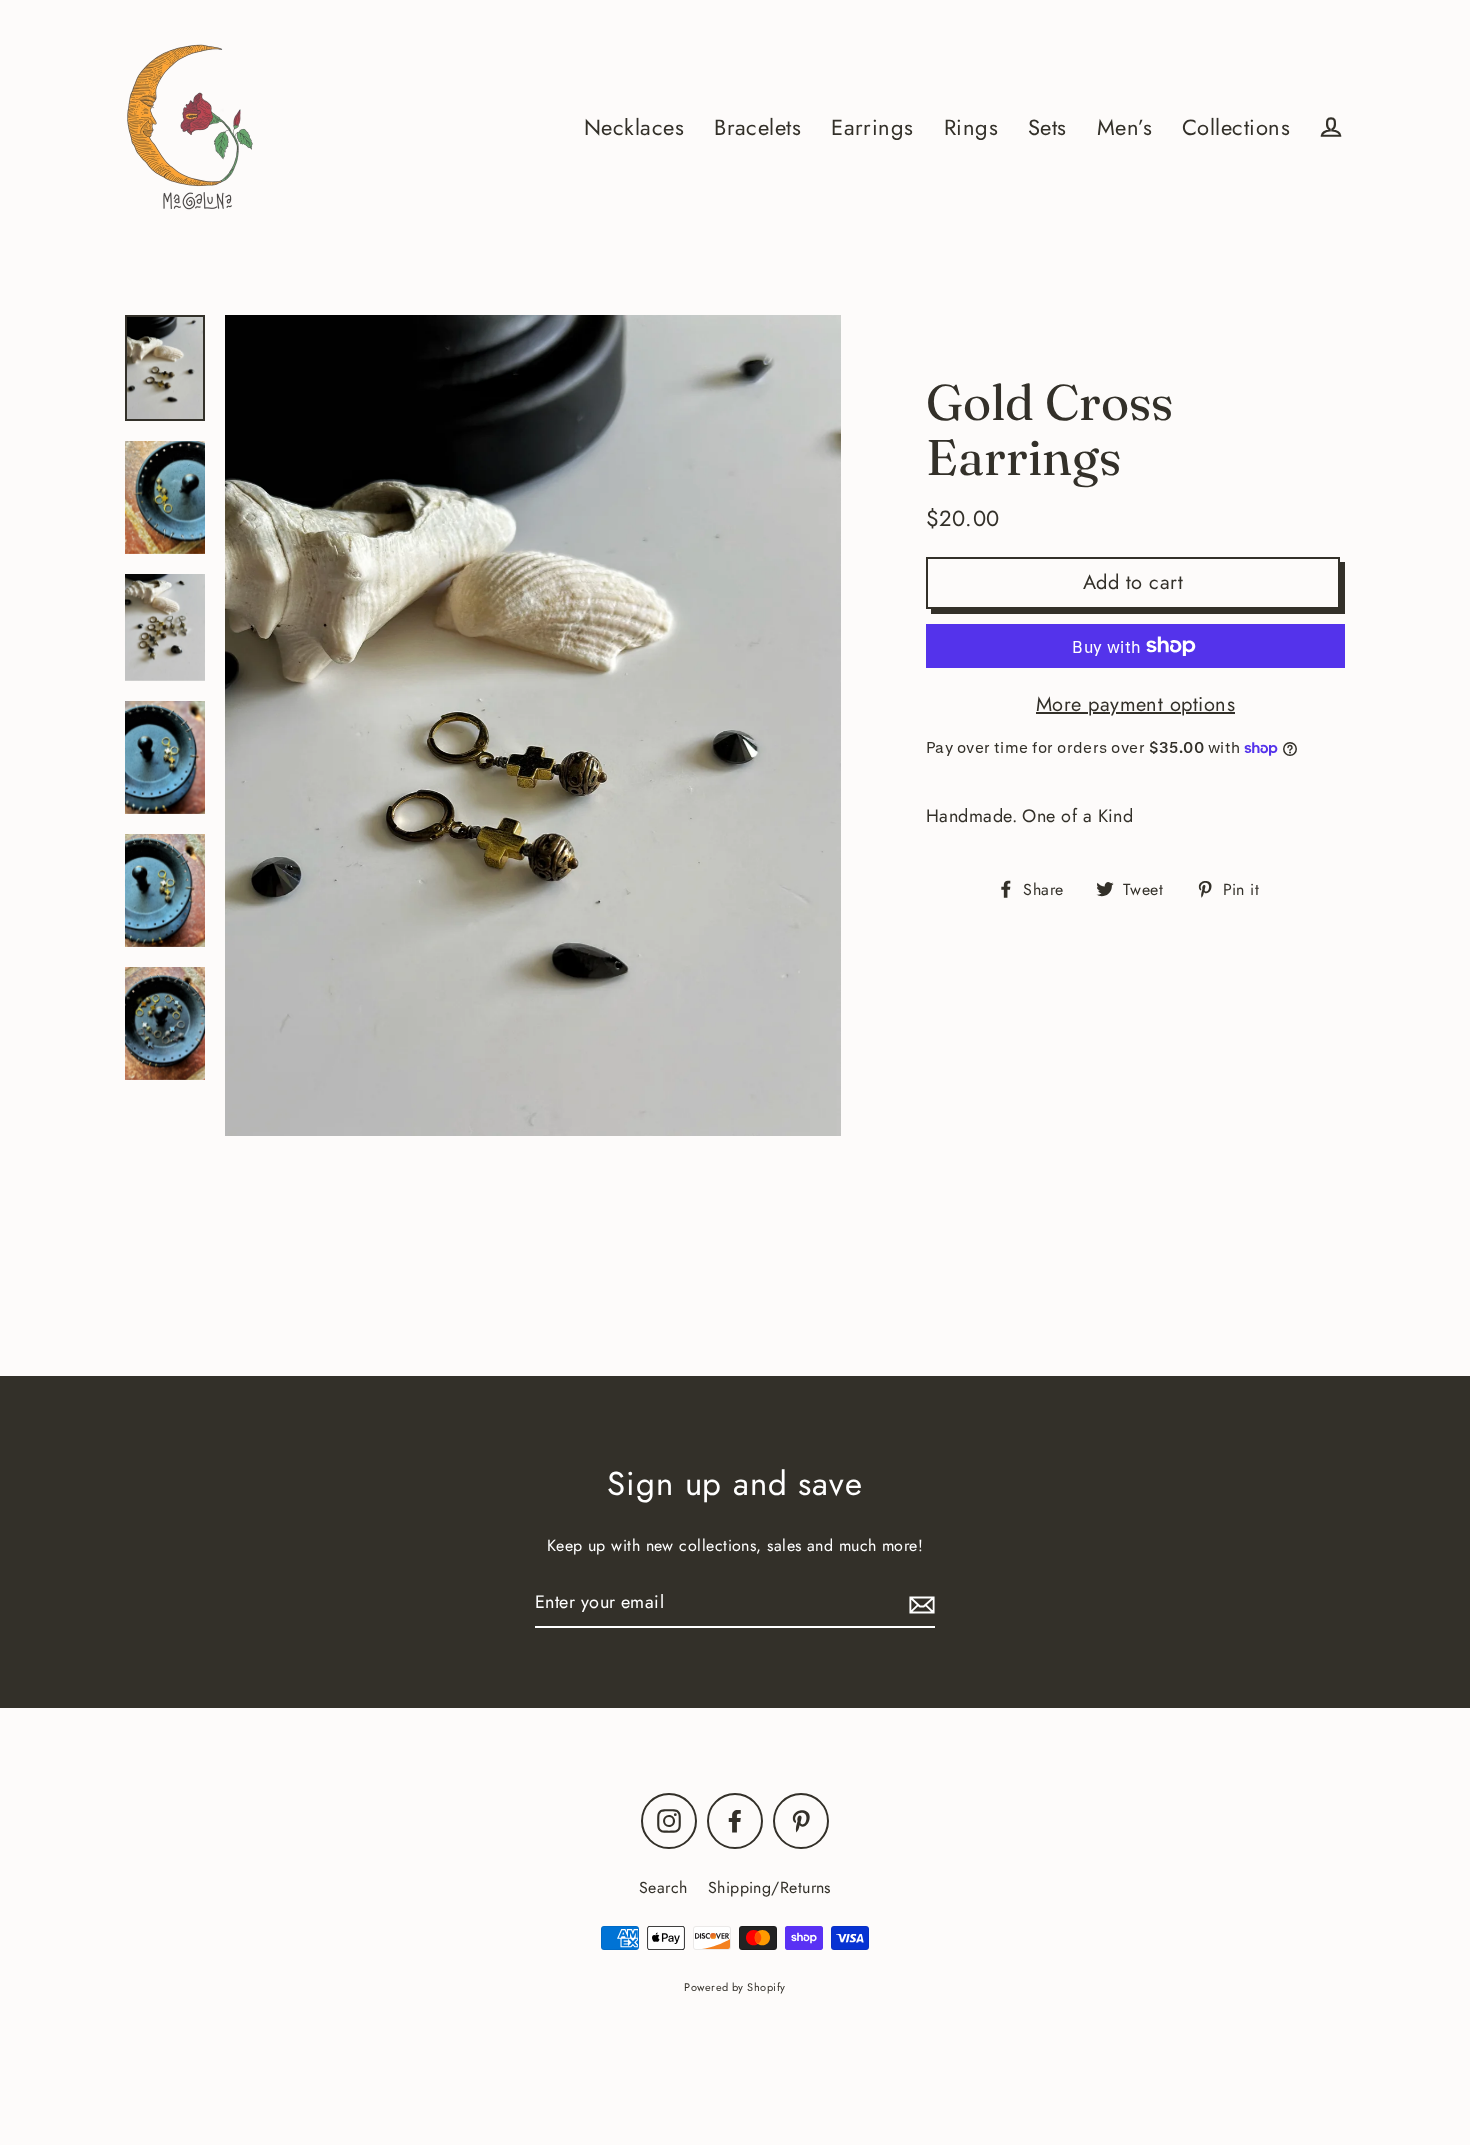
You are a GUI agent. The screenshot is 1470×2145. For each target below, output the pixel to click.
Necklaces (634, 127)
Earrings (872, 127)
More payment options (1135, 704)
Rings (971, 127)
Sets (1047, 127)
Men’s (1124, 127)
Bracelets (757, 127)
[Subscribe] (919, 1603)
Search (663, 1887)
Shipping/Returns (769, 1887)
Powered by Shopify (734, 1987)
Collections (1236, 127)
